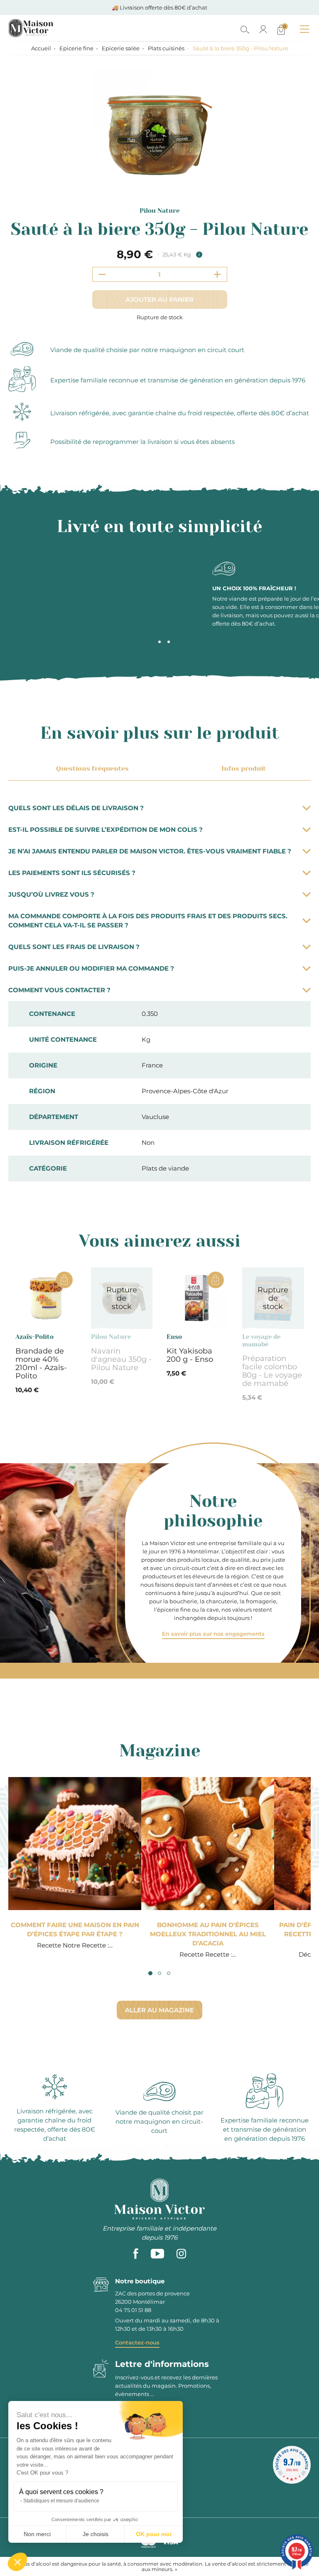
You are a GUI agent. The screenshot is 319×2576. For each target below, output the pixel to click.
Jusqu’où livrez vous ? (51, 894)
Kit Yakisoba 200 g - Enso (190, 1355)
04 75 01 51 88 (133, 2310)
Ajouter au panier (159, 300)
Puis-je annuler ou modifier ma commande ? (91, 968)
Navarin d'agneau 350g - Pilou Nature (121, 1359)
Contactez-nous (137, 2342)
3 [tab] (169, 642)
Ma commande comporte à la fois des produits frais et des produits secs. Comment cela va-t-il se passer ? (148, 921)
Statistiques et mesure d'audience (61, 2501)
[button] (17, 2562)
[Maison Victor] (67, 28)
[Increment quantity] (217, 274)
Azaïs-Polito (34, 1337)
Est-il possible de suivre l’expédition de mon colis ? (106, 829)
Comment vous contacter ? (59, 990)
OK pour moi (154, 2534)
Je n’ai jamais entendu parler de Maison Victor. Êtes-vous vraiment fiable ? (150, 851)
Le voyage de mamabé (261, 1341)
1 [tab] (150, 642)
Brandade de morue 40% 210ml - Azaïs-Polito (41, 1363)
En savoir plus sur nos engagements (213, 1634)
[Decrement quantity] (102, 274)
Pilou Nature (159, 211)
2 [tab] (159, 642)
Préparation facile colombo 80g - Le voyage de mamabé (272, 1371)
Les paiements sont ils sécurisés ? (72, 873)
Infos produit (244, 768)
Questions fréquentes (92, 768)
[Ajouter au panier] (64, 1280)
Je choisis (96, 2534)
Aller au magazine (159, 2010)
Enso (174, 1337)
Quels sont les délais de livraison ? (76, 808)
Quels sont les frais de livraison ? (74, 947)
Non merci (37, 2534)
